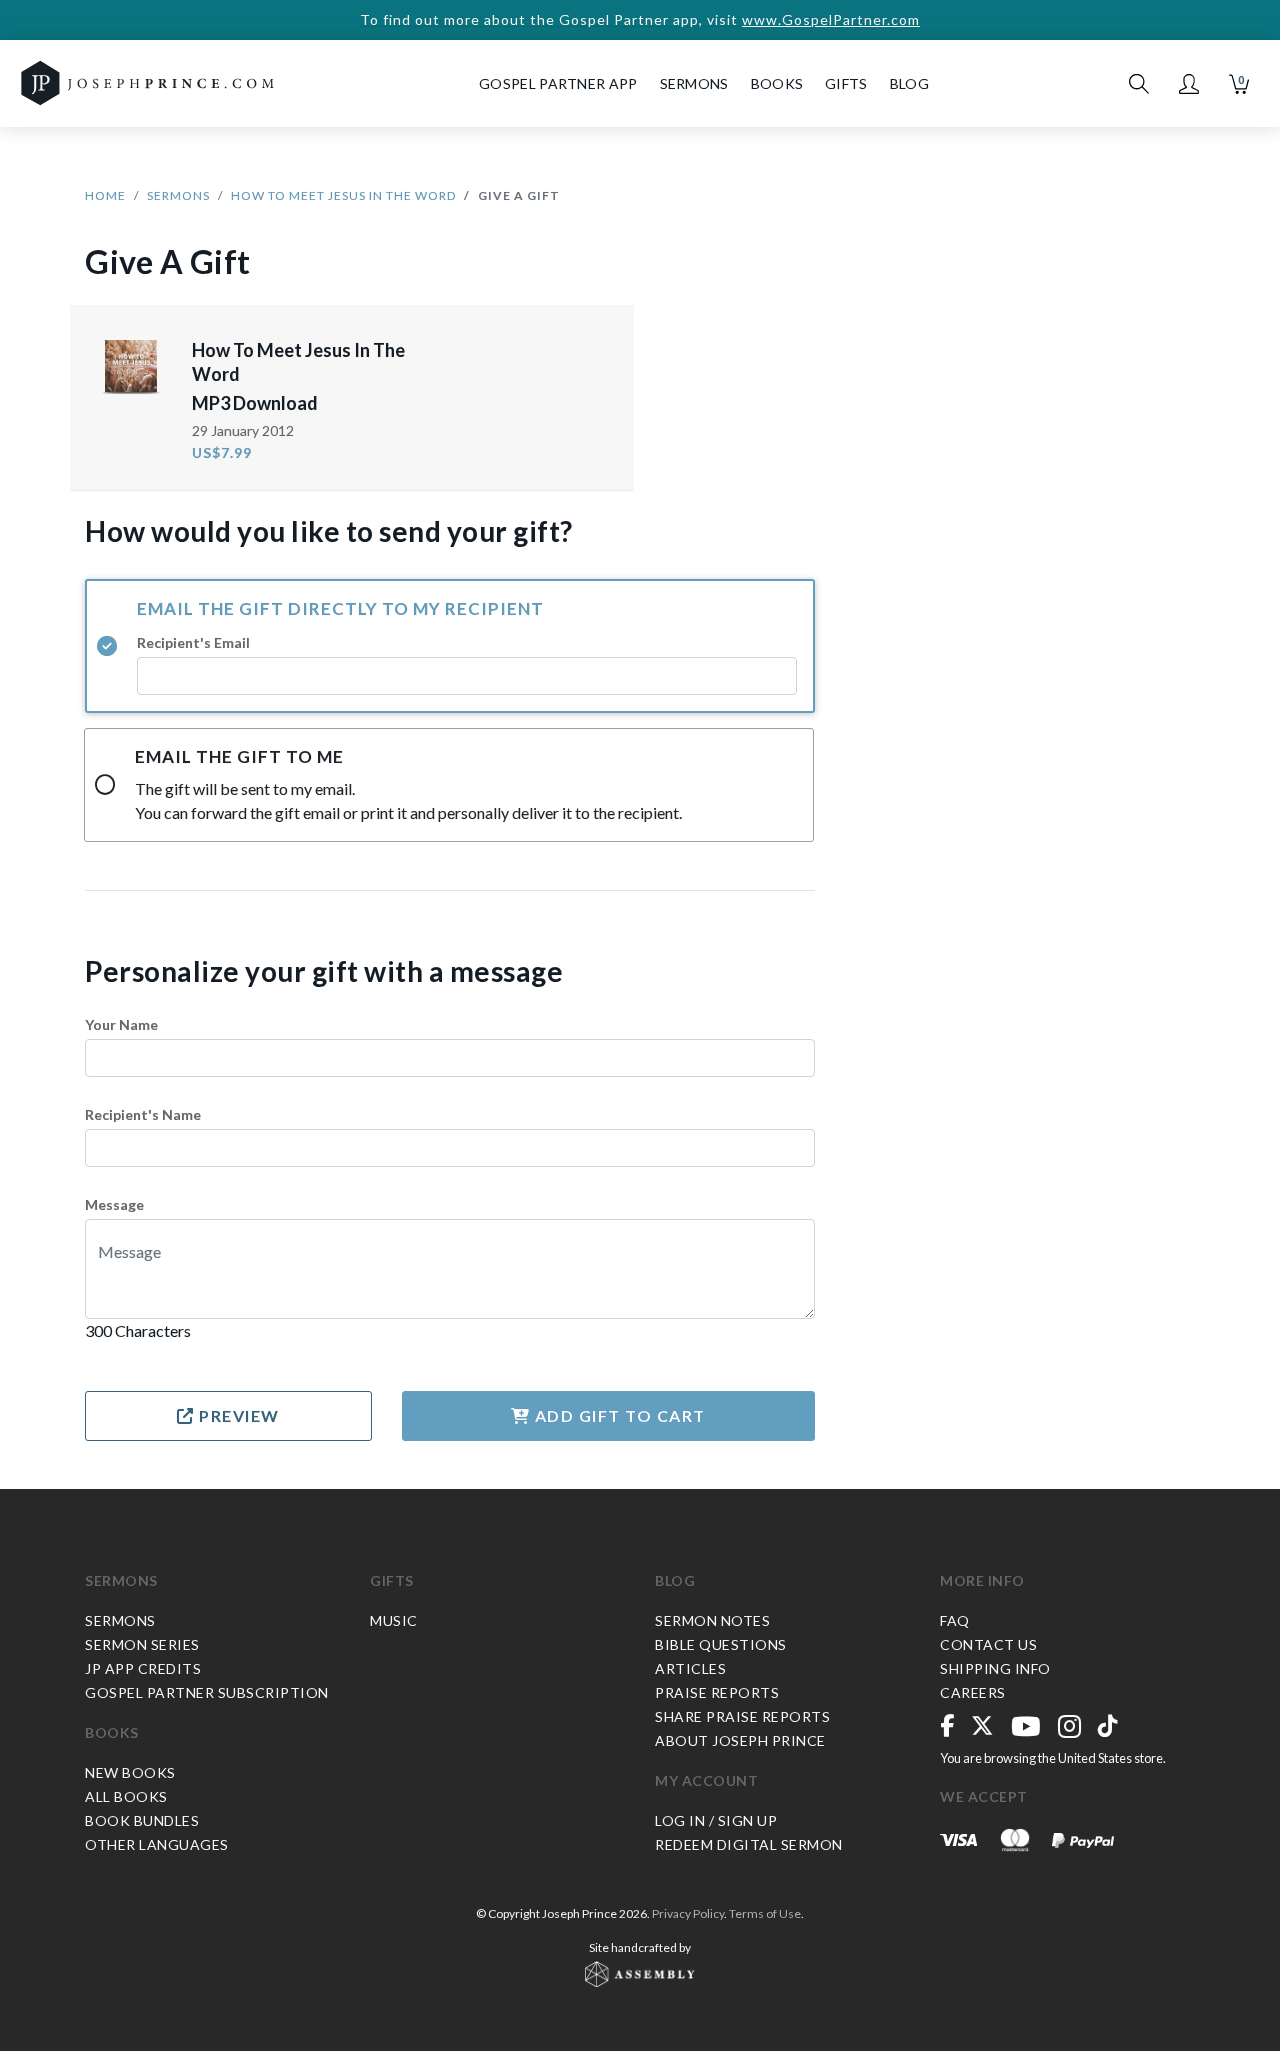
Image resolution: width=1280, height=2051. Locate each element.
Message (114, 1204)
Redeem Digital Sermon (749, 1844)
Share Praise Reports (742, 1716)
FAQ (955, 1620)
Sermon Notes (712, 1620)
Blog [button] (909, 83)
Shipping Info (995, 1668)
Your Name (121, 1024)
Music (394, 1620)
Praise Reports (717, 1692)
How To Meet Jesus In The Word (343, 195)
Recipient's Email (193, 642)
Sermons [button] (694, 83)
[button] (1189, 84)
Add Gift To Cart (618, 1415)
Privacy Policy (688, 1913)
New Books (130, 1772)
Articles (690, 1668)
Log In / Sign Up (716, 1820)
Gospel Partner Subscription (207, 1692)
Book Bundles (142, 1820)
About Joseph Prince (740, 1740)
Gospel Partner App (558, 83)
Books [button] (777, 83)
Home (105, 195)
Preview (237, 1415)
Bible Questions (721, 1644)
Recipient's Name (143, 1114)
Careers (973, 1692)
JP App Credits (143, 1668)
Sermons (178, 195)
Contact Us (988, 1644)
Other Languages (157, 1844)
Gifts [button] (846, 83)
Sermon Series (142, 1644)
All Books (126, 1796)
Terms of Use (765, 1913)
